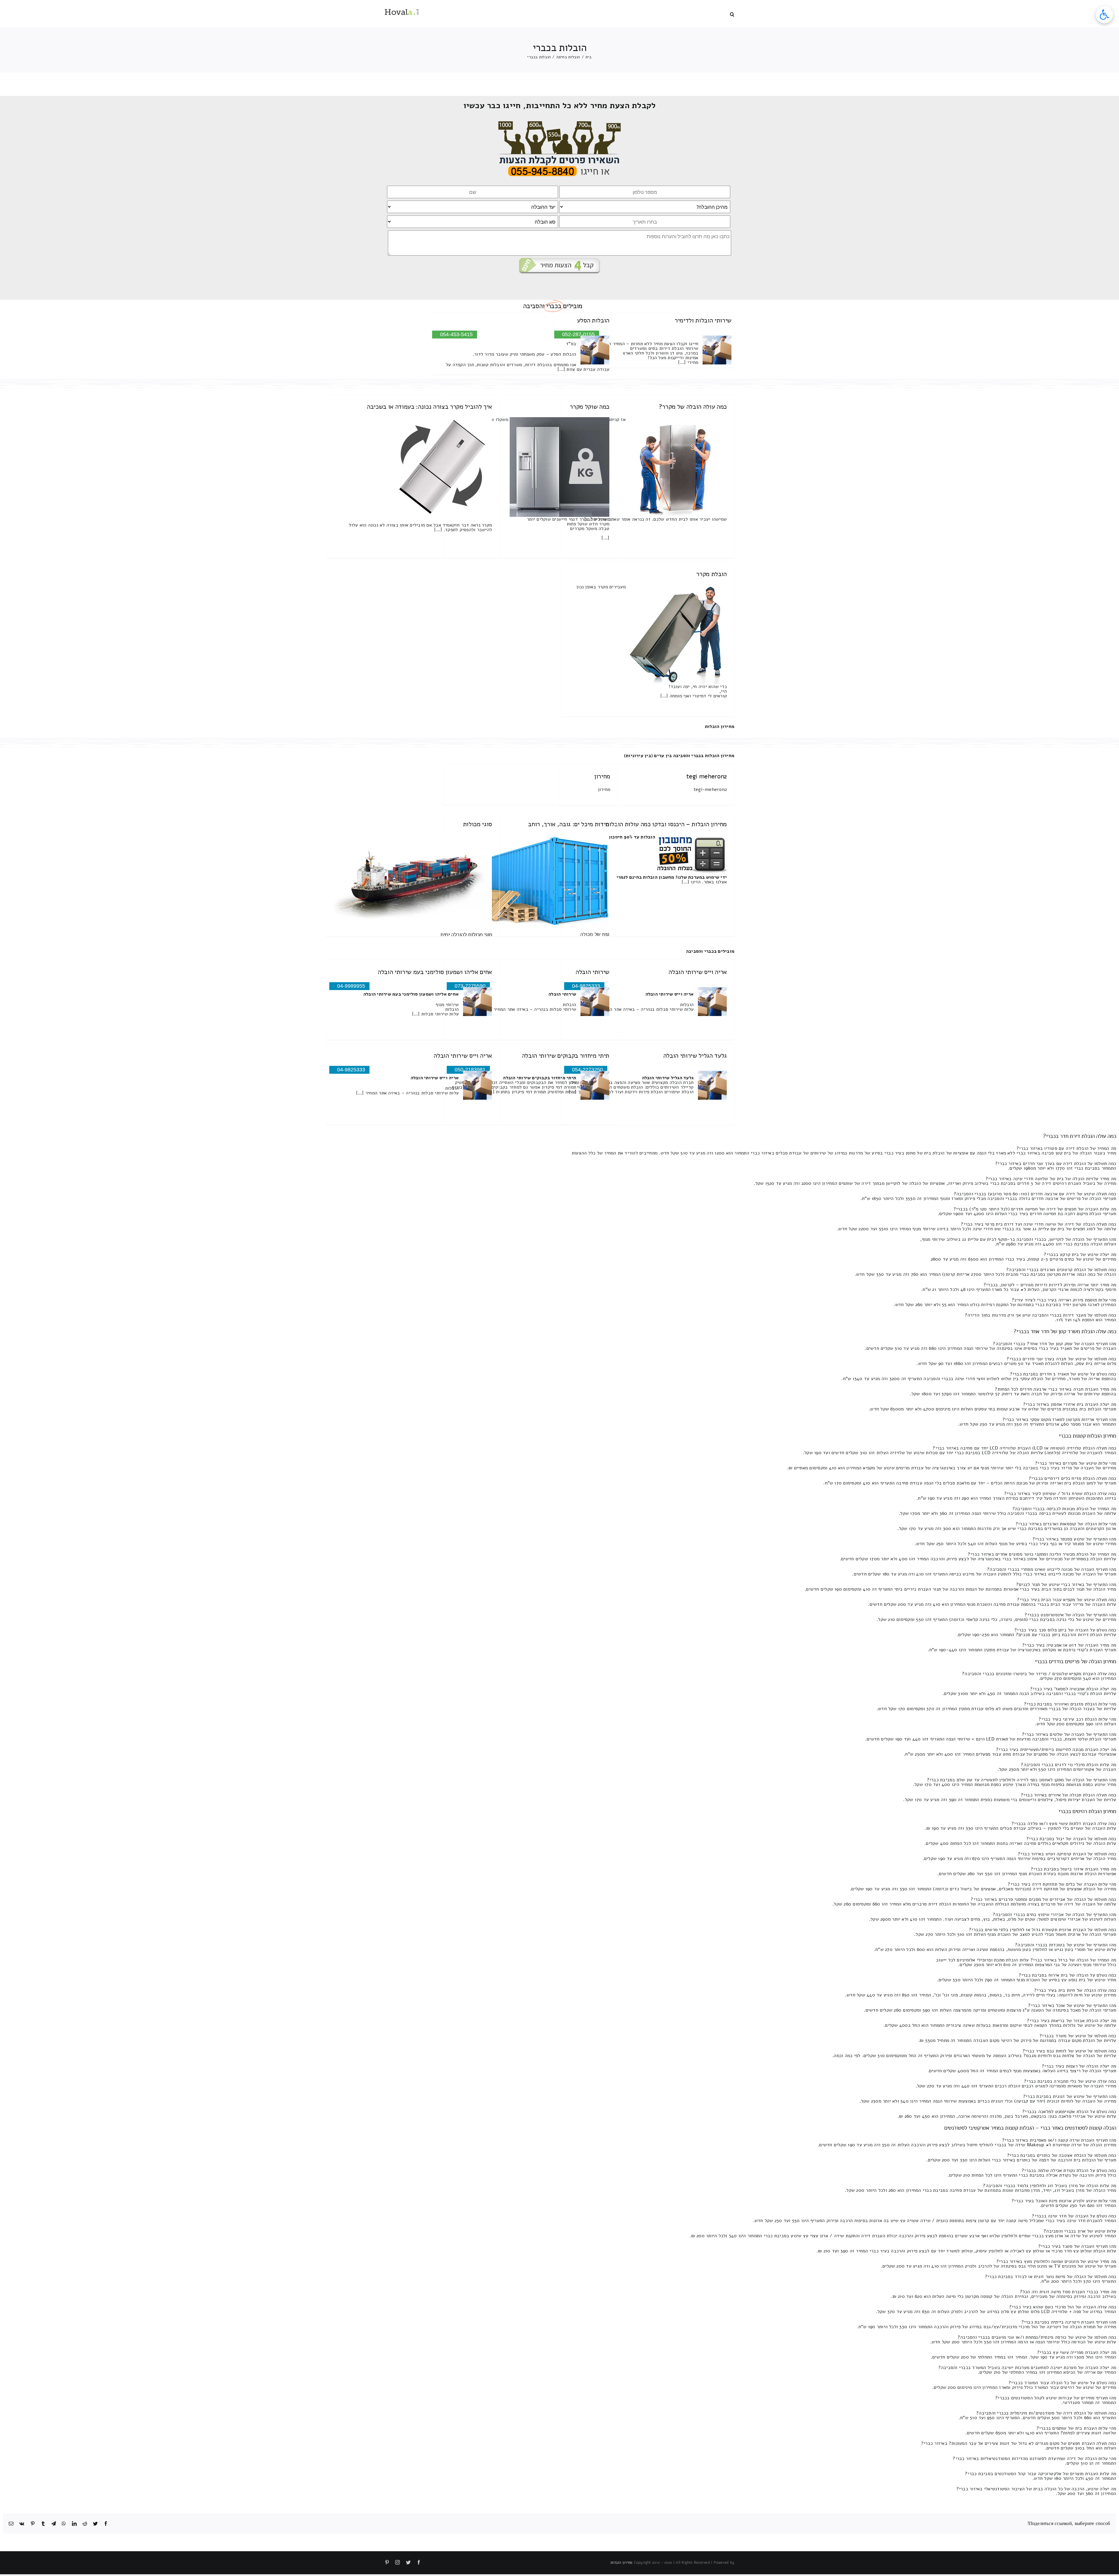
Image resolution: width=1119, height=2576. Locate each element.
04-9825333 (351, 1070)
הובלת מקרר (711, 574)
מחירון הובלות (720, 727)
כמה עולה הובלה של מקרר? (693, 407)
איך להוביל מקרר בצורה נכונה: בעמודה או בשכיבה (429, 407)
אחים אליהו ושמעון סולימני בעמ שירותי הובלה (435, 972)
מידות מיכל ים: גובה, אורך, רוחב (569, 824)
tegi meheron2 (707, 776)
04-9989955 (351, 986)
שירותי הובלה (592, 972)
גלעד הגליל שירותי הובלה (695, 1056)
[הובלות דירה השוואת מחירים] (560, 124)
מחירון (602, 776)
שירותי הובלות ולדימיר (703, 320)
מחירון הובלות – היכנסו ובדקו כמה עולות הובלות (666, 824)
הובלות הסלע (593, 320)
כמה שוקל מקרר (590, 407)
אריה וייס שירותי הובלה (698, 972)
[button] (732, 14)
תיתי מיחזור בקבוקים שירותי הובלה (566, 1056)
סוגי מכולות (477, 824)
